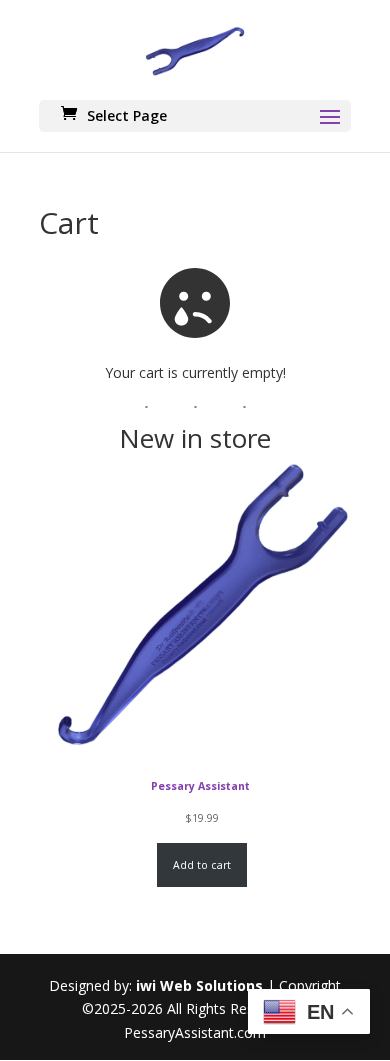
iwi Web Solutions (199, 985)
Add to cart (202, 865)
